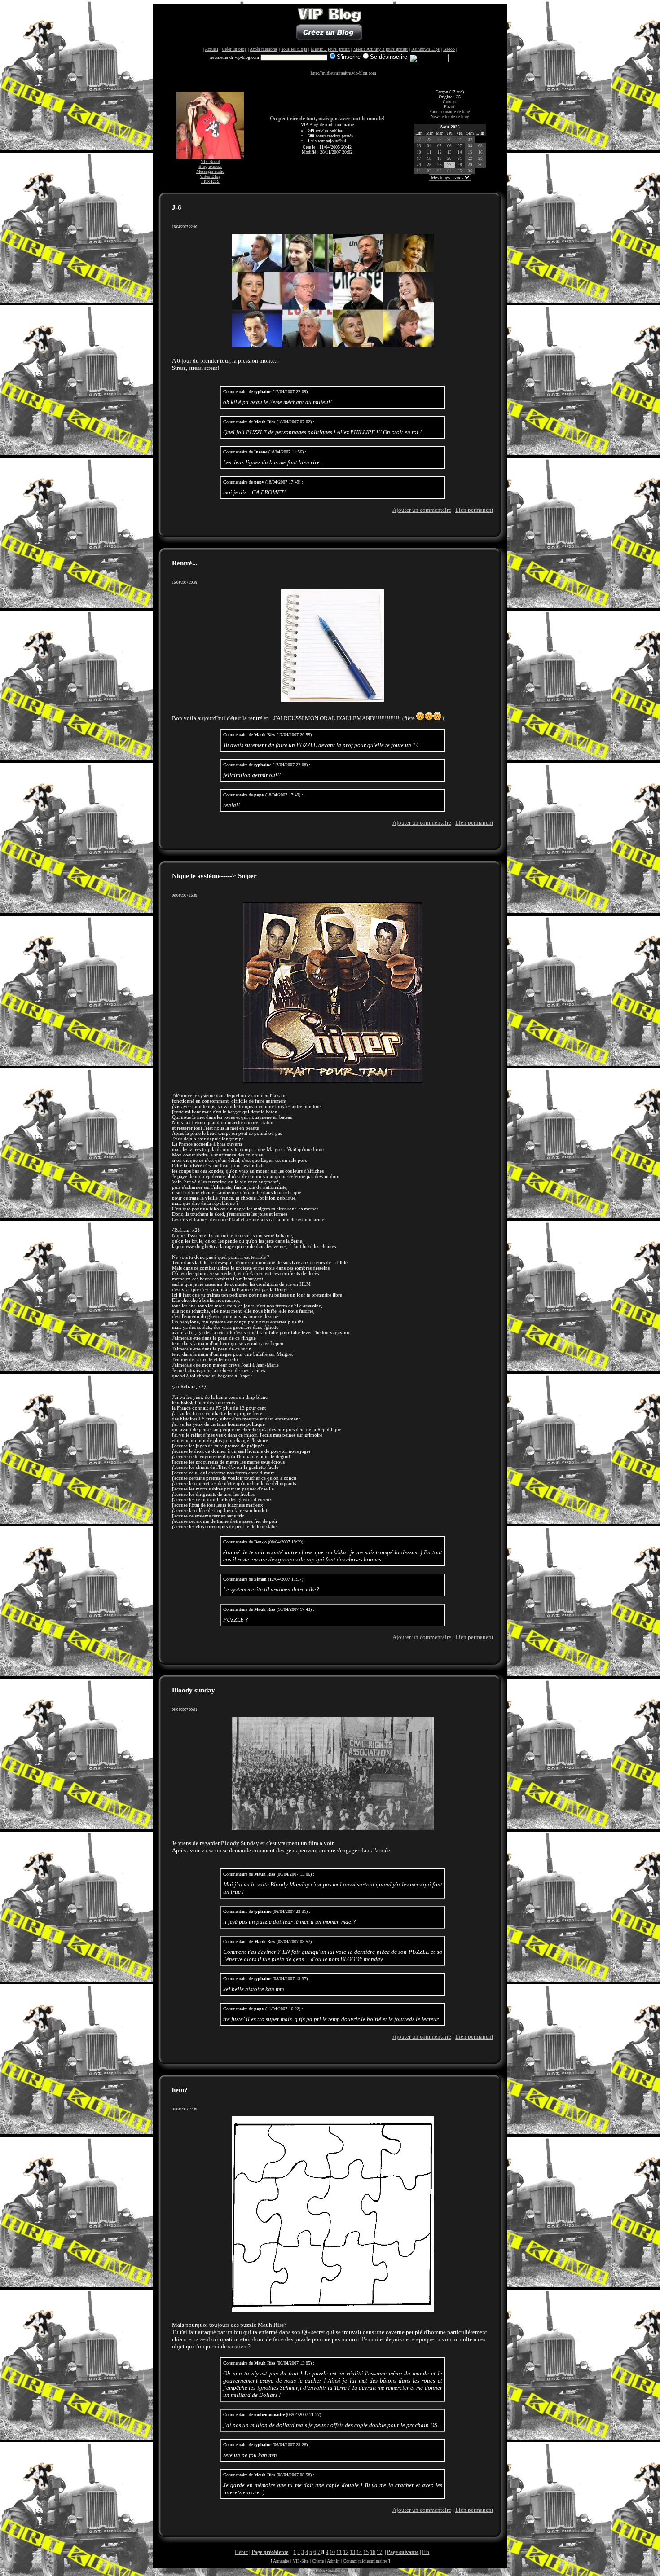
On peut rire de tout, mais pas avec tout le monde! (327, 119)
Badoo (449, 49)
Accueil (211, 49)
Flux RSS (210, 181)
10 (332, 2552)
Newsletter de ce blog (450, 116)
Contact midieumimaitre (365, 2561)
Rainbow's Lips (425, 49)
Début (241, 2552)
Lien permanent (474, 510)
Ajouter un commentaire (422, 510)
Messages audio (210, 171)
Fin (426, 2552)
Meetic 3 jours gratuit (330, 49)
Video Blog (210, 176)
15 (366, 2552)
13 (352, 2552)
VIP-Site (301, 2561)
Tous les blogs (294, 49)
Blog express (210, 166)
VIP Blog (318, 2570)
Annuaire (281, 2561)
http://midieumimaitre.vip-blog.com (343, 73)
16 (373, 2552)
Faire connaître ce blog (450, 112)
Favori (450, 107)
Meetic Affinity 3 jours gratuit (381, 49)
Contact (450, 102)
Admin (333, 2561)
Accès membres (264, 49)
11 (339, 2552)
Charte (318, 2561)
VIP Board (210, 161)
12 (346, 2552)
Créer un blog (234, 49)
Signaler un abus (340, 2570)
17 (379, 2552)
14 (359, 2552)
